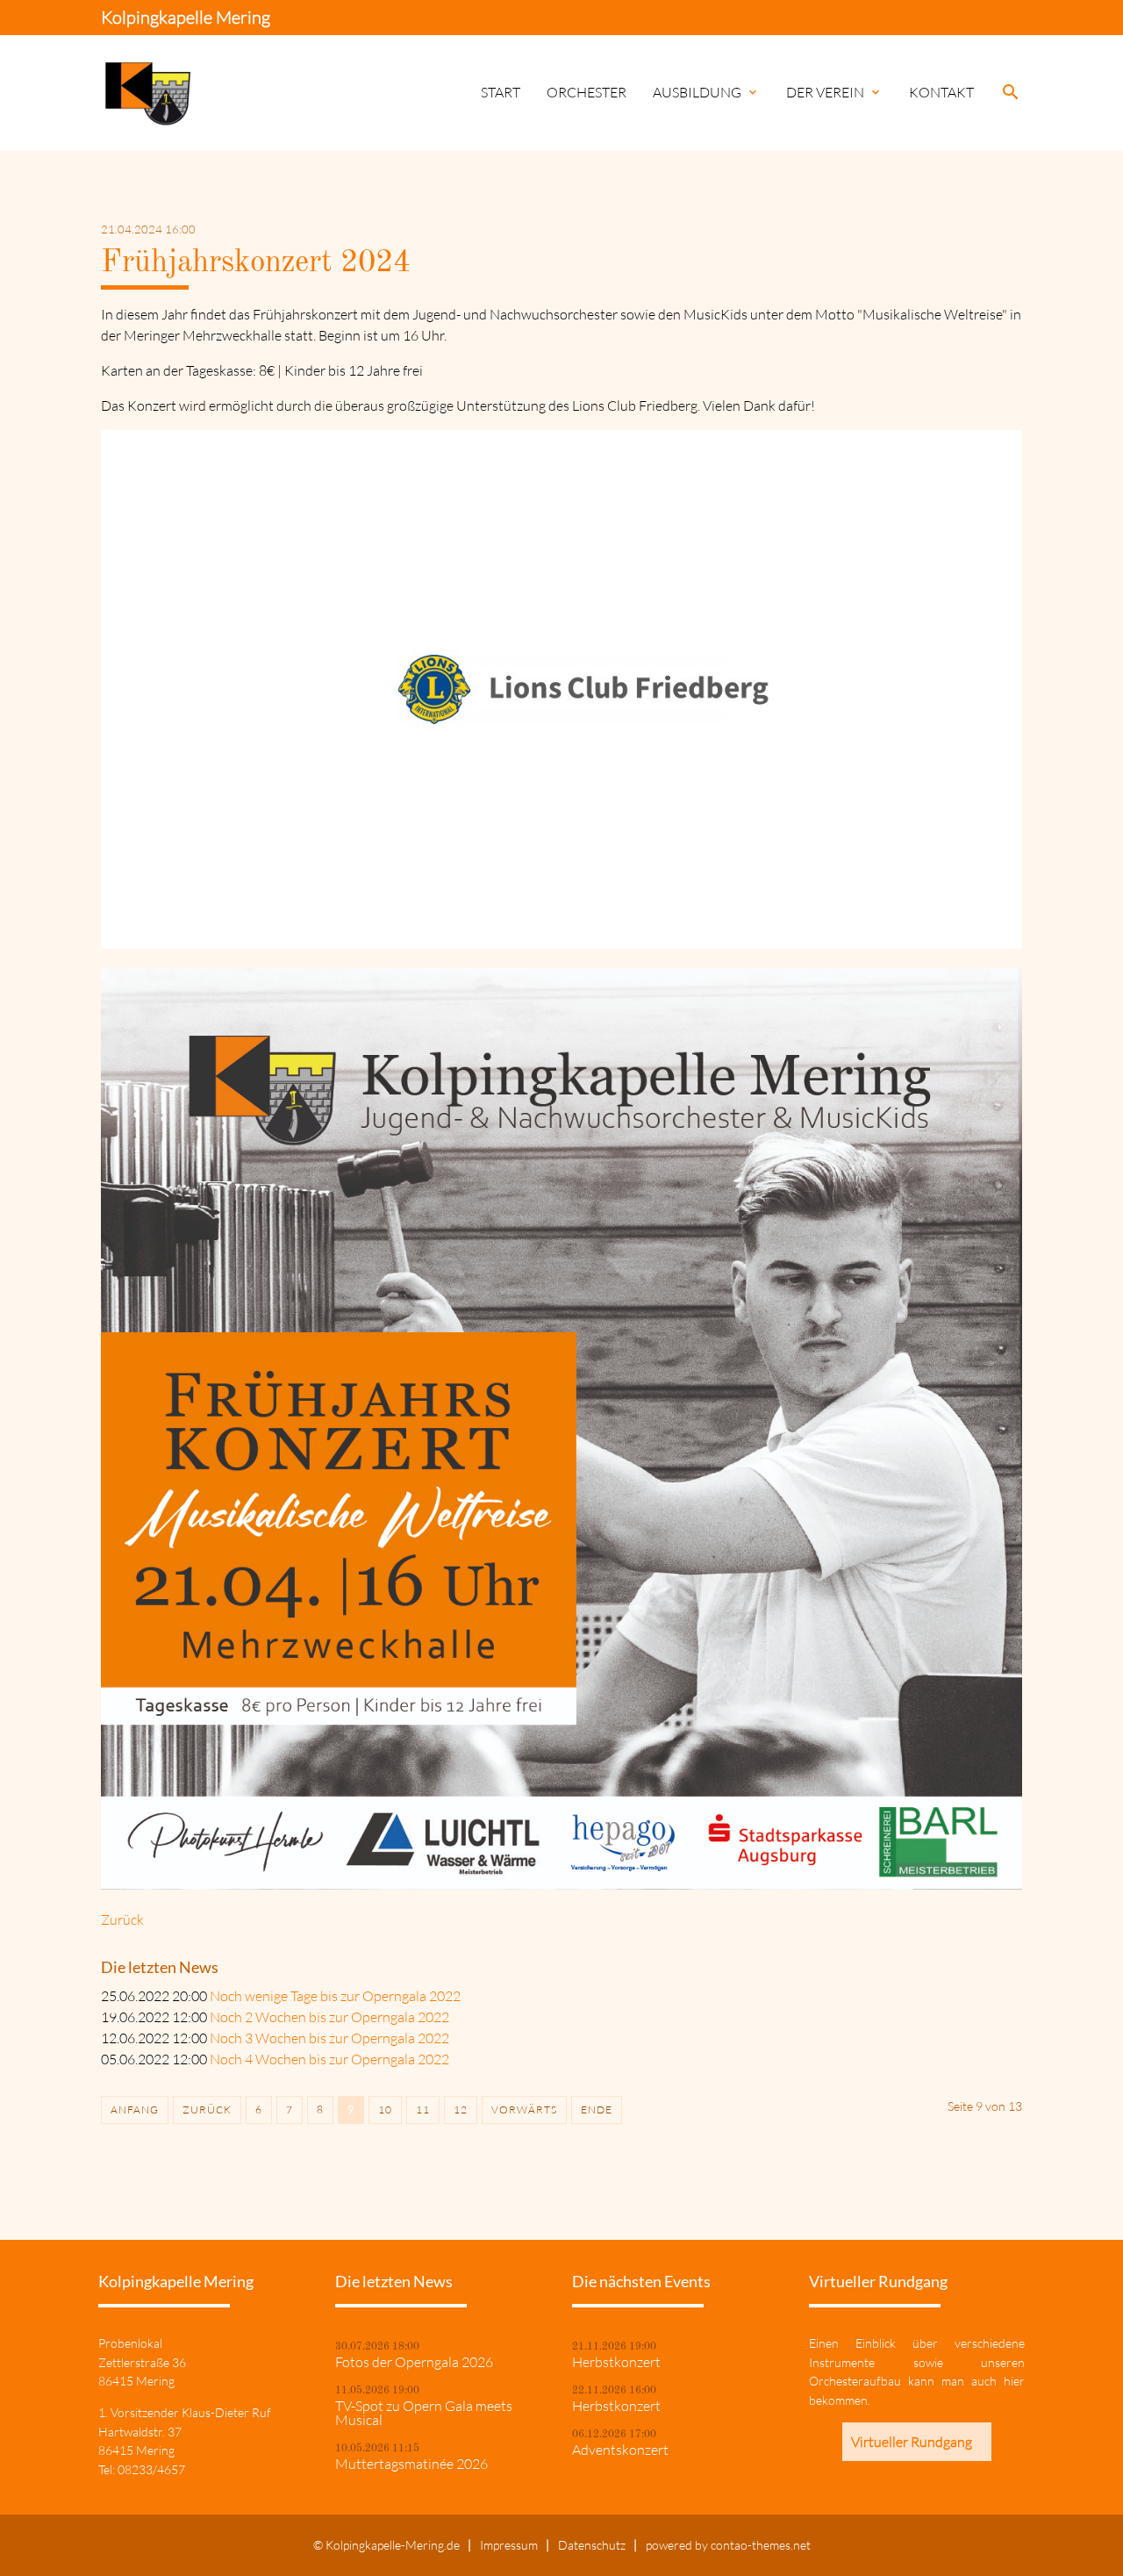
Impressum (509, 2545)
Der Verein (834, 92)
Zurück (122, 1919)
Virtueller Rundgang (912, 2442)
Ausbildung (706, 92)
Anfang (135, 2110)
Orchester (587, 92)
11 (423, 2110)
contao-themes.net (761, 2545)
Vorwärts (524, 2110)
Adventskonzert (620, 2450)
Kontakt (941, 92)
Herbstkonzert (616, 2362)
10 (385, 2110)
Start (501, 92)
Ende (597, 2110)
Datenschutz (592, 2545)
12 (461, 2110)
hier (1014, 2381)
